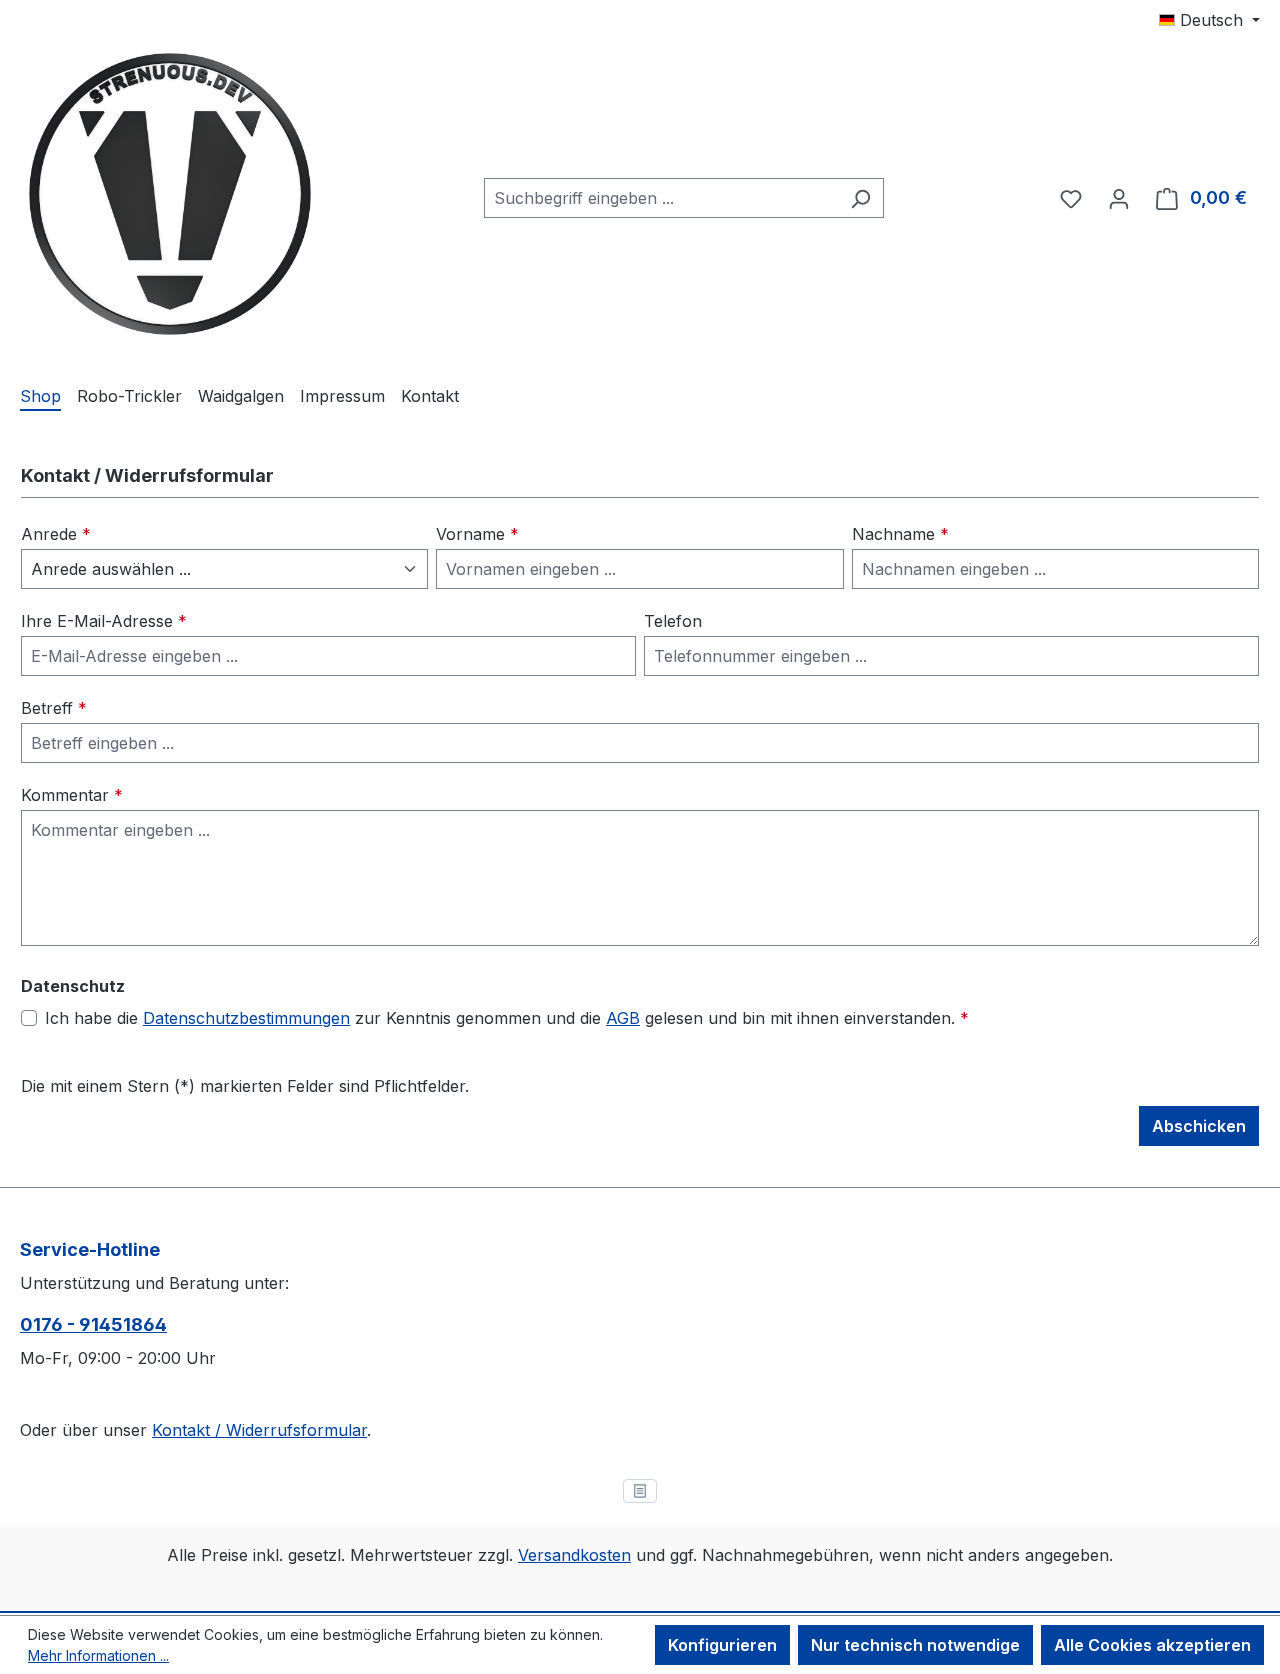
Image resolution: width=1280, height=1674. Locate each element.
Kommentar (72, 795)
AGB (623, 1018)
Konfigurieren (722, 1645)
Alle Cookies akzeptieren (1152, 1645)
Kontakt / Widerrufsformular (259, 1430)
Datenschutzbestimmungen (246, 1018)
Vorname (477, 534)
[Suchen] (860, 198)
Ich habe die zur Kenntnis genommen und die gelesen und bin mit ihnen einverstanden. (507, 1018)
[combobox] (661, 198)
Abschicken (1199, 1126)
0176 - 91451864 (93, 1324)
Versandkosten (574, 1555)
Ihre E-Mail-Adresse (104, 621)
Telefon (673, 621)
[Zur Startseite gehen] (170, 194)
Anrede (56, 534)
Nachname (900, 534)
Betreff (54, 708)
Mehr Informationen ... (98, 1655)
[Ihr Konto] (1119, 198)
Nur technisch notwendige (915, 1645)
